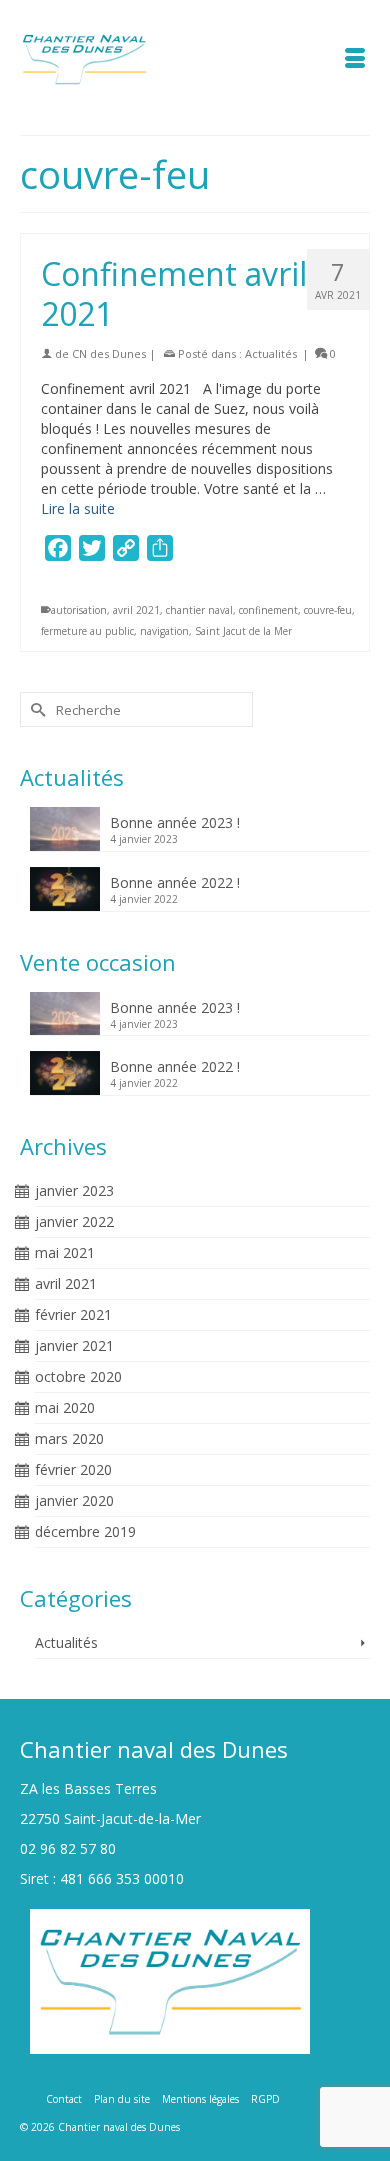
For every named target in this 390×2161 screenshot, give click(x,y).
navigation (164, 631)
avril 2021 (136, 610)
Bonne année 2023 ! (175, 822)
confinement (268, 610)
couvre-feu (328, 610)
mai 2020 (65, 1407)
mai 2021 (65, 1252)
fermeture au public (87, 631)
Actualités (271, 353)
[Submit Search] (35, 709)
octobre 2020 (78, 1376)
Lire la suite (78, 508)
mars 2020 (69, 1438)
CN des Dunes (109, 353)
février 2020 (73, 1469)
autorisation (79, 610)
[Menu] (355, 60)
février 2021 (73, 1314)
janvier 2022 (74, 1221)
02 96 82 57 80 (68, 1848)
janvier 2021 (74, 1345)
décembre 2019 (85, 1531)
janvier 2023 (74, 1190)
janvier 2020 (74, 1500)
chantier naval (199, 610)
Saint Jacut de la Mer (243, 631)
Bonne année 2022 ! (175, 882)
